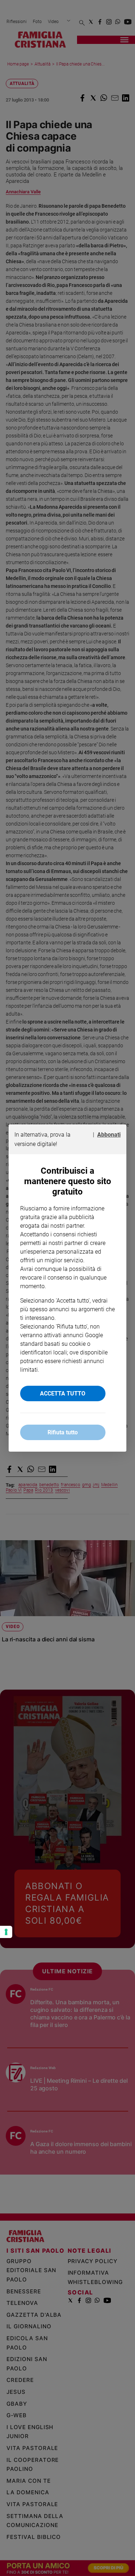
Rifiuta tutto (63, 1432)
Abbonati (109, 1135)
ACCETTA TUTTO (63, 1393)
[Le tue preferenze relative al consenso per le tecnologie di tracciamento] (6, 1932)
